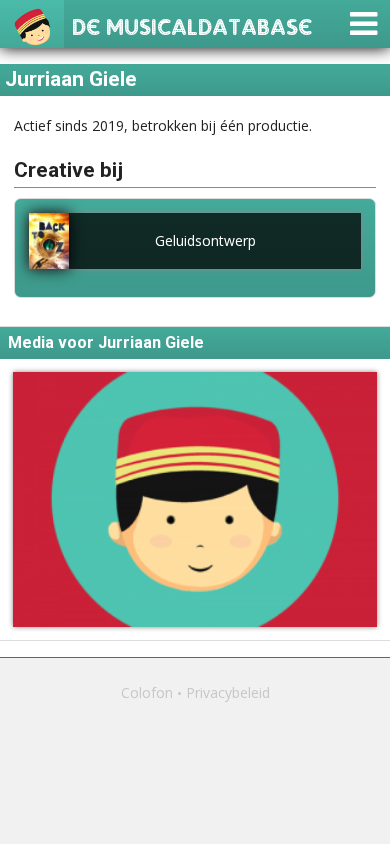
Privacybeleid (228, 692)
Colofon (147, 692)
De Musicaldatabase (192, 24)
